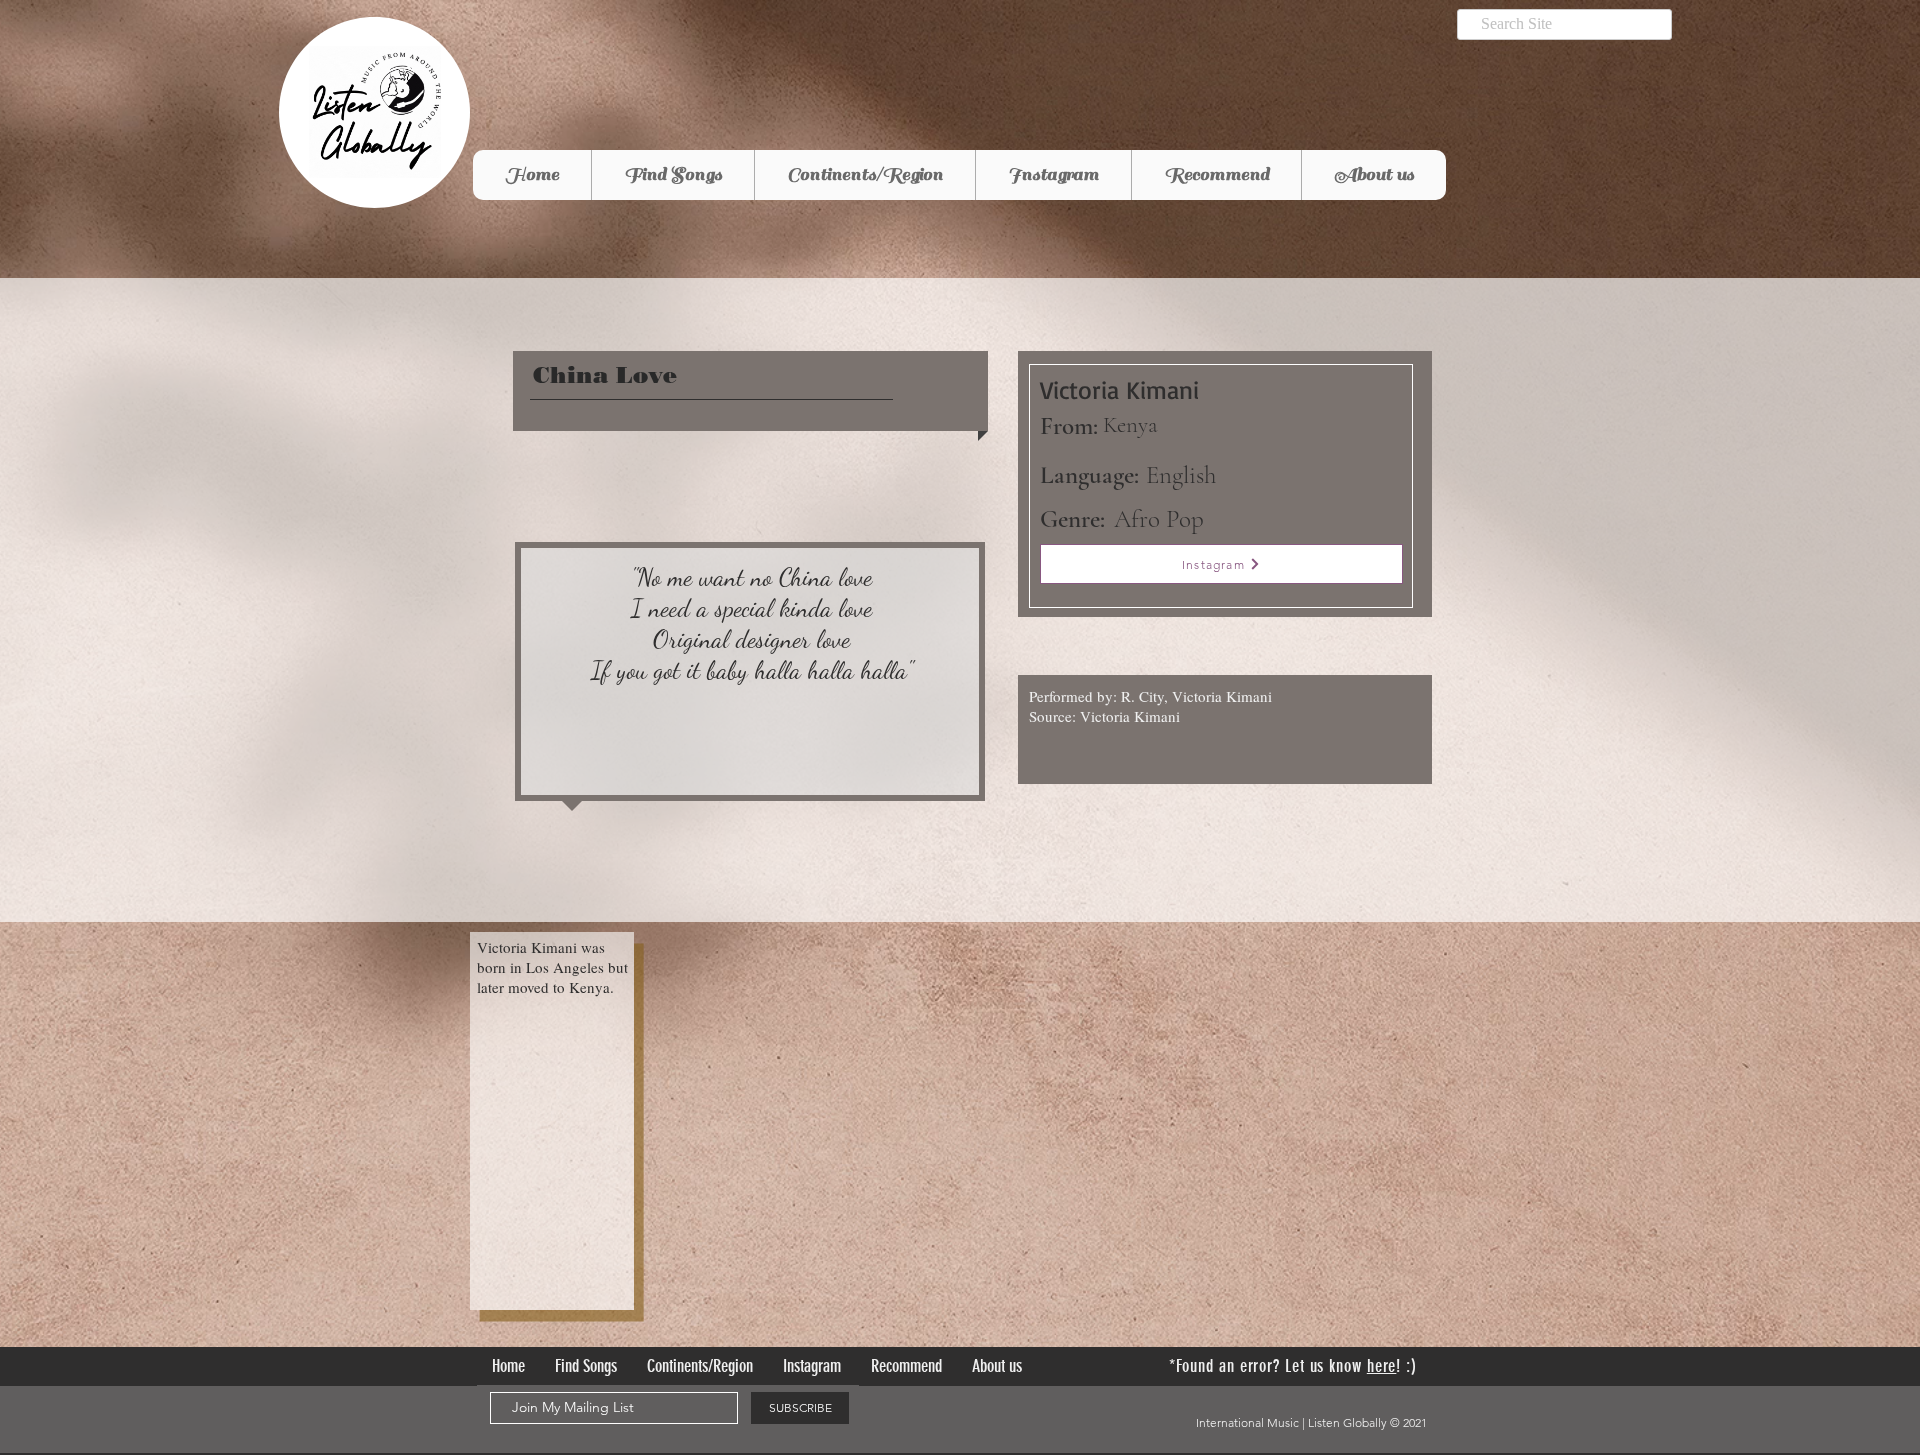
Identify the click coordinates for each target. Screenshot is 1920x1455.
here (1382, 1366)
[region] (750, 676)
